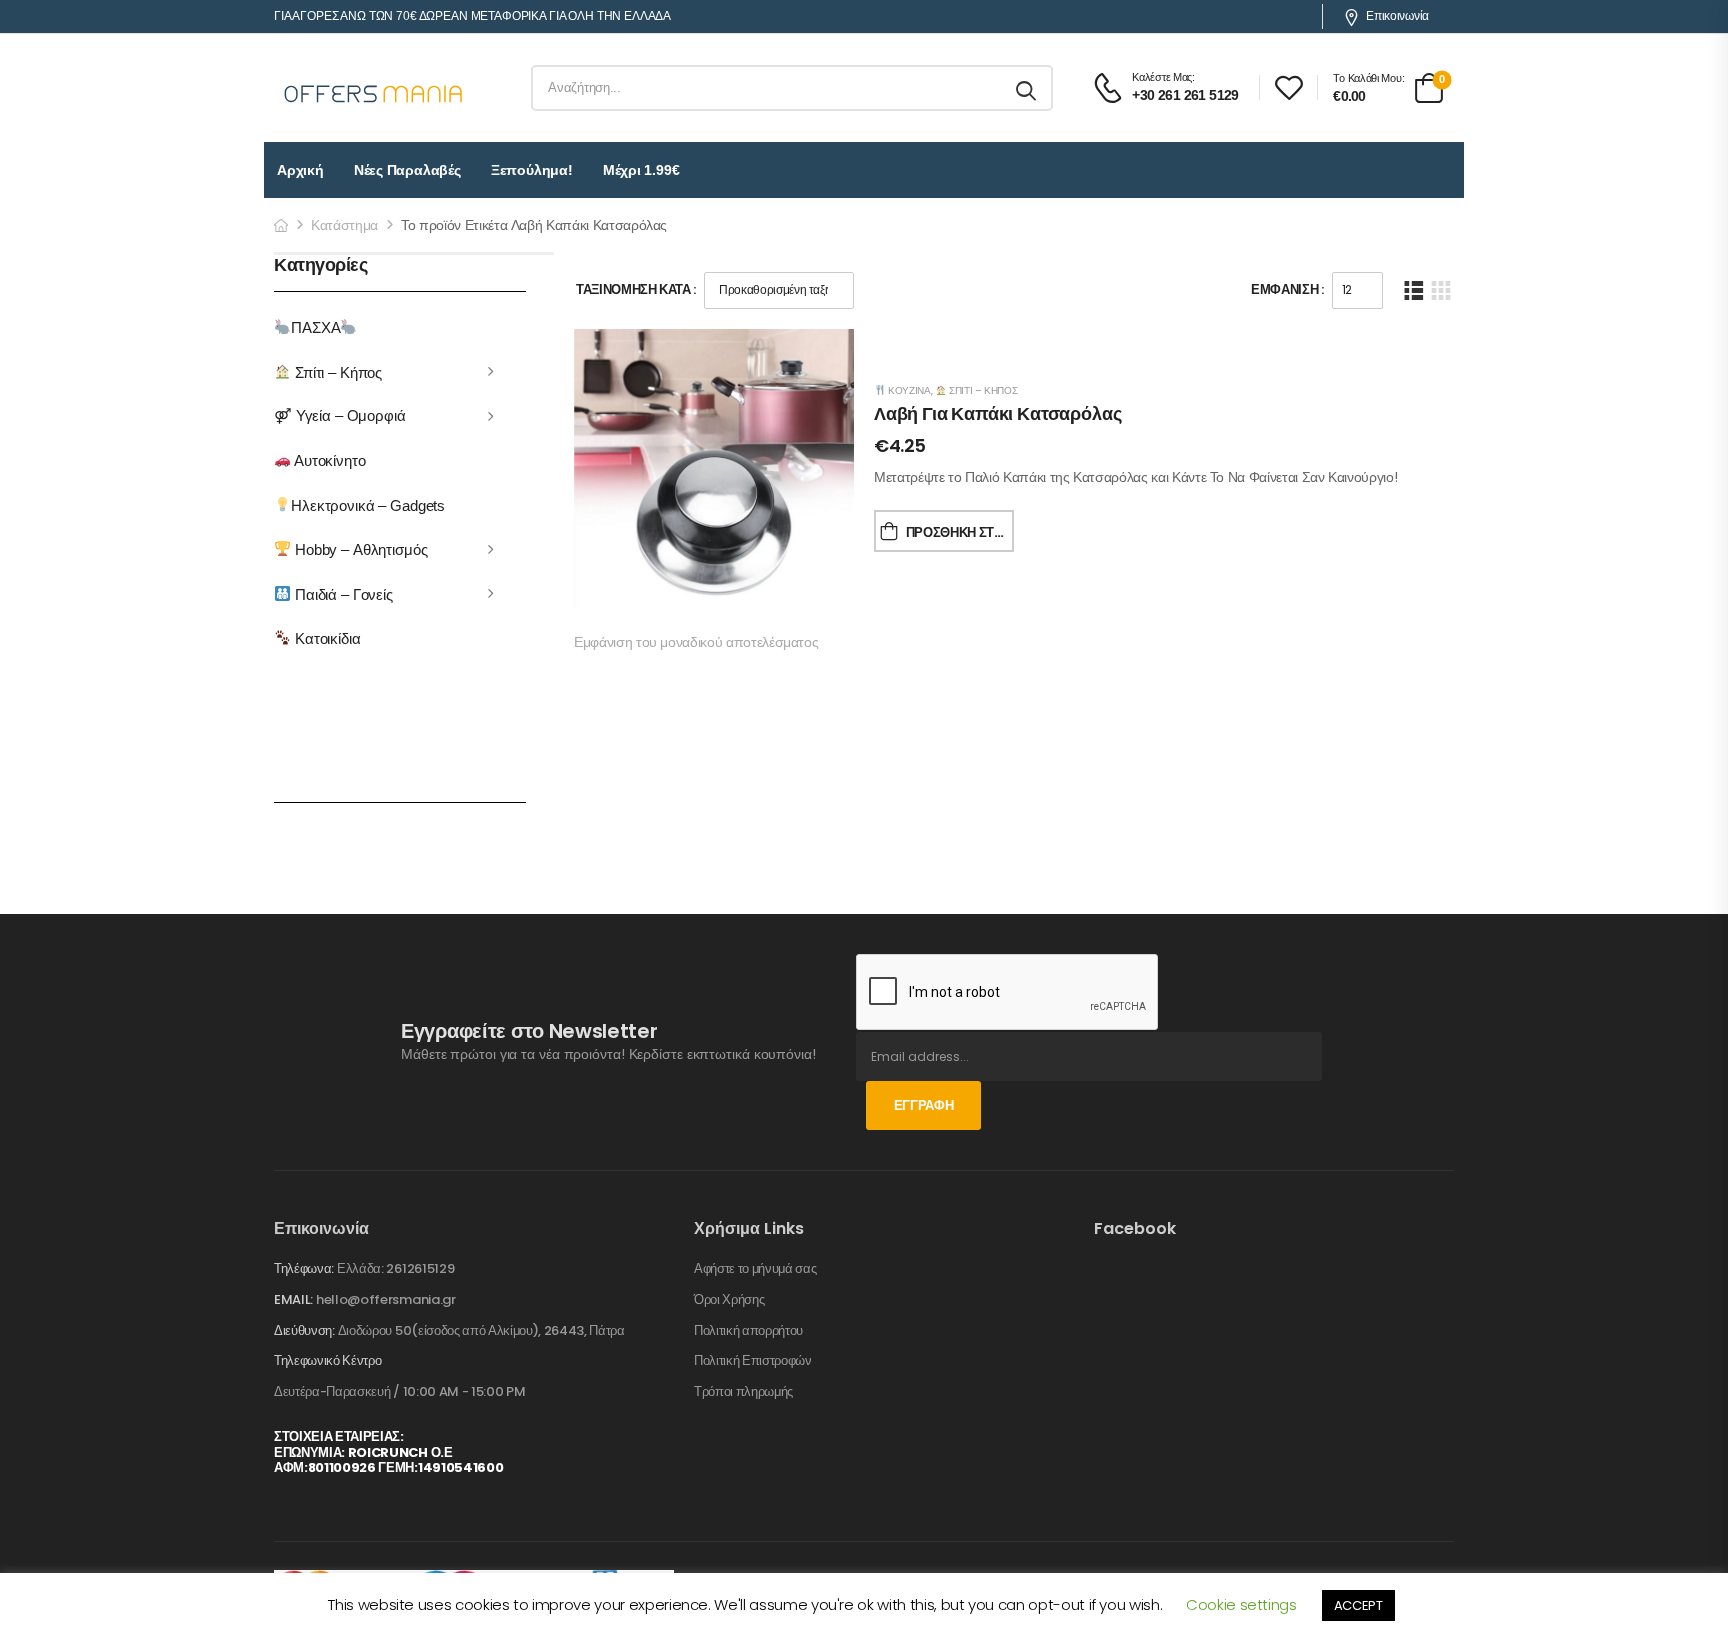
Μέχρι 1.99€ (641, 170)
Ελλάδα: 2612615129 (395, 1268)
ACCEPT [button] (1358, 1605)
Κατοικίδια (325, 638)
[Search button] (1027, 88)
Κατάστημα (344, 225)
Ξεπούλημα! (532, 170)
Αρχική (300, 170)
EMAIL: (293, 1299)
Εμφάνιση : (1287, 289)
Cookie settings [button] (1241, 1604)
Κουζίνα (907, 390)
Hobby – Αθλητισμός (359, 549)
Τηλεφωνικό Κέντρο (327, 1361)
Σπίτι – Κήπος (336, 371)
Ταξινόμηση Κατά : (636, 289)
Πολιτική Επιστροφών (753, 1361)
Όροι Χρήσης (729, 1300)
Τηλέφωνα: (304, 1268)
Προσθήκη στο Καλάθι (960, 532)
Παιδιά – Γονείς (342, 593)
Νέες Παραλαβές (407, 170)
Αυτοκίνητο (328, 460)
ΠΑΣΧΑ (315, 327)
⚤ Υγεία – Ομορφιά (340, 415)
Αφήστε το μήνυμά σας (755, 1269)
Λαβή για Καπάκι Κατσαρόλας (997, 413)
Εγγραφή (924, 1105)
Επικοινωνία (1397, 16)
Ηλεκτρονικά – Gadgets (368, 504)
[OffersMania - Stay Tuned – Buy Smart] (374, 88)
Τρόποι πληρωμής (743, 1392)
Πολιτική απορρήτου (748, 1331)
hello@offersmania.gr (386, 1299)
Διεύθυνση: (304, 1330)
